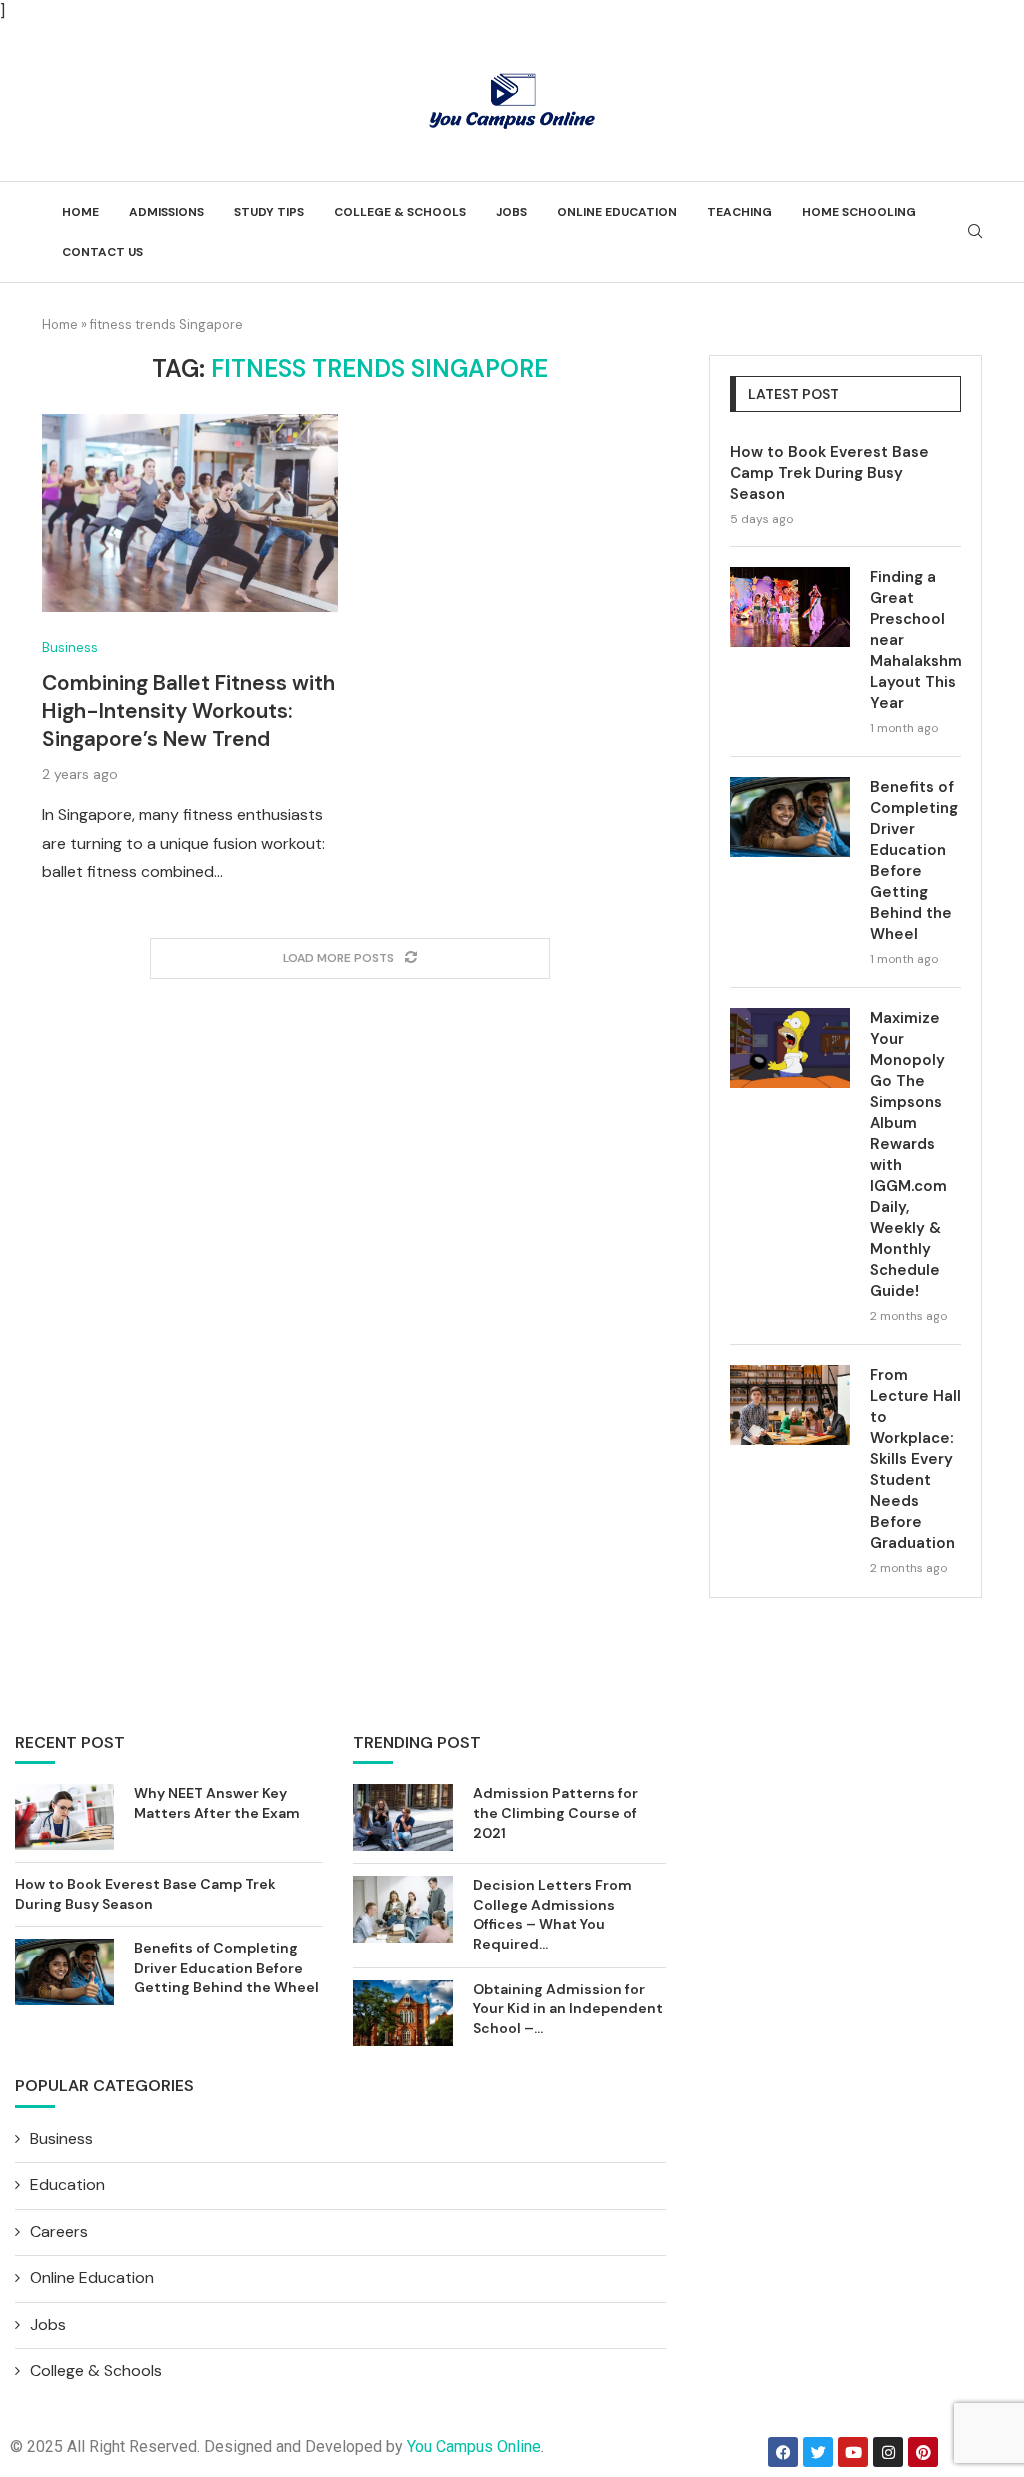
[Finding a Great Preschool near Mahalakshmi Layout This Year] (790, 607)
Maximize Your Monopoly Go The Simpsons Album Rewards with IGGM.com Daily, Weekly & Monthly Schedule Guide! (908, 1154)
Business (70, 648)
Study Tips (269, 212)
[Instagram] (888, 2452)
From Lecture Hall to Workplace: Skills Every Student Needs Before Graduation (915, 1459)
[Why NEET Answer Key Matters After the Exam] (64, 1817)
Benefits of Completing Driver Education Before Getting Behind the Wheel (914, 860)
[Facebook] (783, 2452)
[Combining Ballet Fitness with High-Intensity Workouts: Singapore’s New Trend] (190, 513)
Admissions (166, 212)
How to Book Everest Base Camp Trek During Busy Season (829, 473)
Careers (59, 2231)
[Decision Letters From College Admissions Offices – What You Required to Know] (403, 1909)
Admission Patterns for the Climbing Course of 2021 (555, 1812)
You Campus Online (474, 2446)
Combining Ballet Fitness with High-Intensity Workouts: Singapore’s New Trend (188, 711)
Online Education (617, 212)
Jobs (511, 212)
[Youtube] (853, 2452)
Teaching (739, 212)
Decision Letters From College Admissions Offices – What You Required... (552, 1914)
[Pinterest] (923, 2452)
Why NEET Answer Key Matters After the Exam (217, 1803)
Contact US (102, 252)
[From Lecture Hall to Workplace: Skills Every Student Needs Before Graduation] (790, 1405)
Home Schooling (859, 212)
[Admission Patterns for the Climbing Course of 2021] (403, 1817)
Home (80, 212)
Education (67, 2184)
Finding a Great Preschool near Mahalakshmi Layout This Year (915, 640)
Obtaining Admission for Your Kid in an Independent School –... (568, 2008)
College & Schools (400, 212)
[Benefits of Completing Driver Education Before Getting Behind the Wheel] (790, 817)
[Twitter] (818, 2452)
